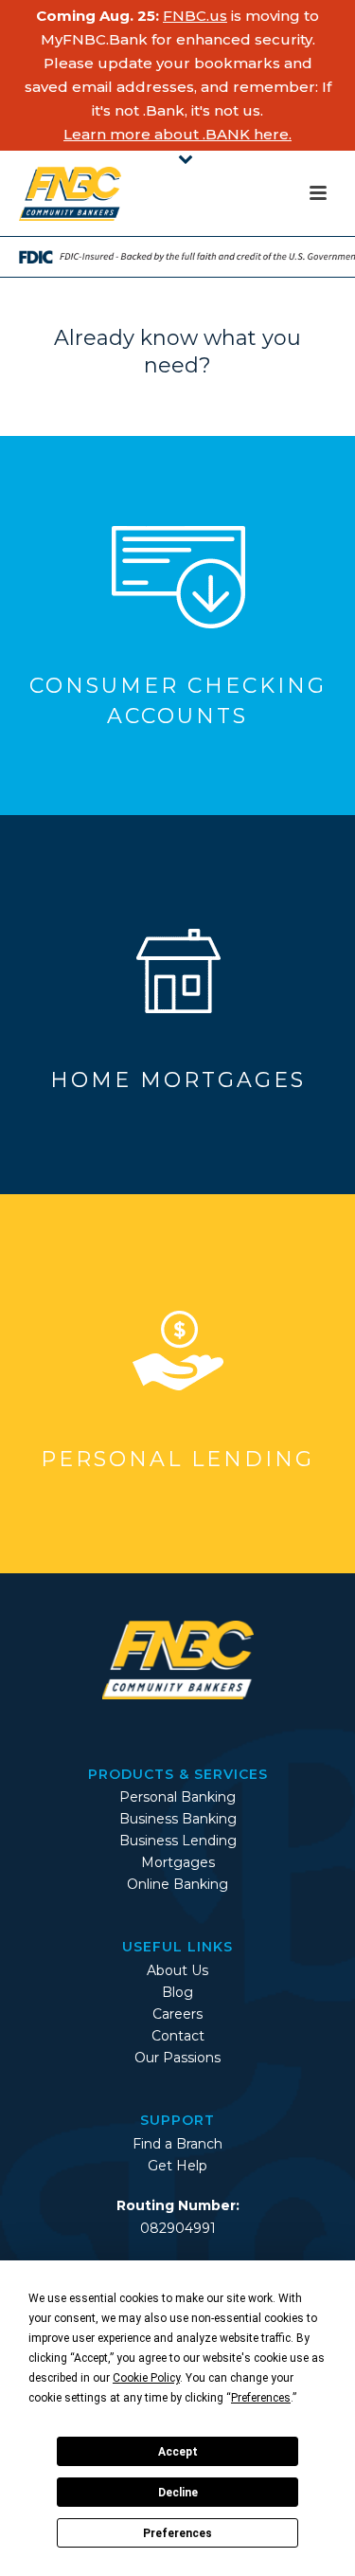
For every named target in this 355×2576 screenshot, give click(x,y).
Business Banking (178, 1819)
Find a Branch (177, 2144)
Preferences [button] (261, 2398)
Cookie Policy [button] (146, 2378)
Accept (178, 2452)
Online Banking (177, 1884)
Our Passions (177, 2058)
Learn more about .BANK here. (177, 134)
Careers (177, 2014)
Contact (178, 2036)
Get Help (177, 2166)
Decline (178, 2493)
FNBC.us (195, 16)
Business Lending (178, 1841)
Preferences (177, 2533)
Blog (177, 1992)
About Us (177, 1970)
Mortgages (178, 1862)
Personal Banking (177, 1797)
